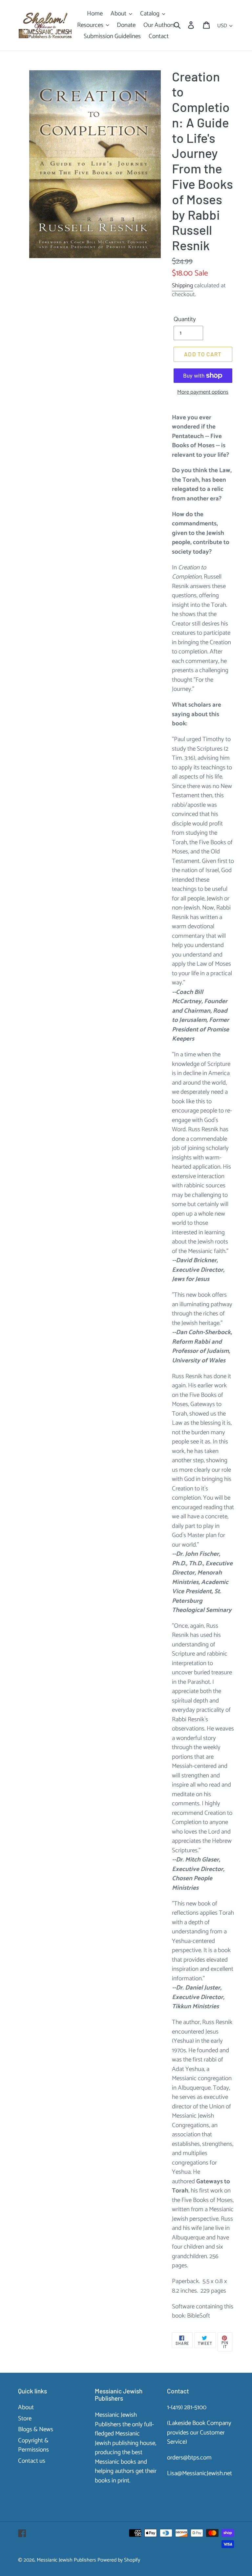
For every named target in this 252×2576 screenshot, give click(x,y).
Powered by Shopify (119, 2560)
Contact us (32, 2461)
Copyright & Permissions (33, 2445)
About (26, 2407)
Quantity (185, 320)
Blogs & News (36, 2429)
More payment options (203, 392)
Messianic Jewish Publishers (66, 2560)
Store (25, 2419)
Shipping (182, 286)
